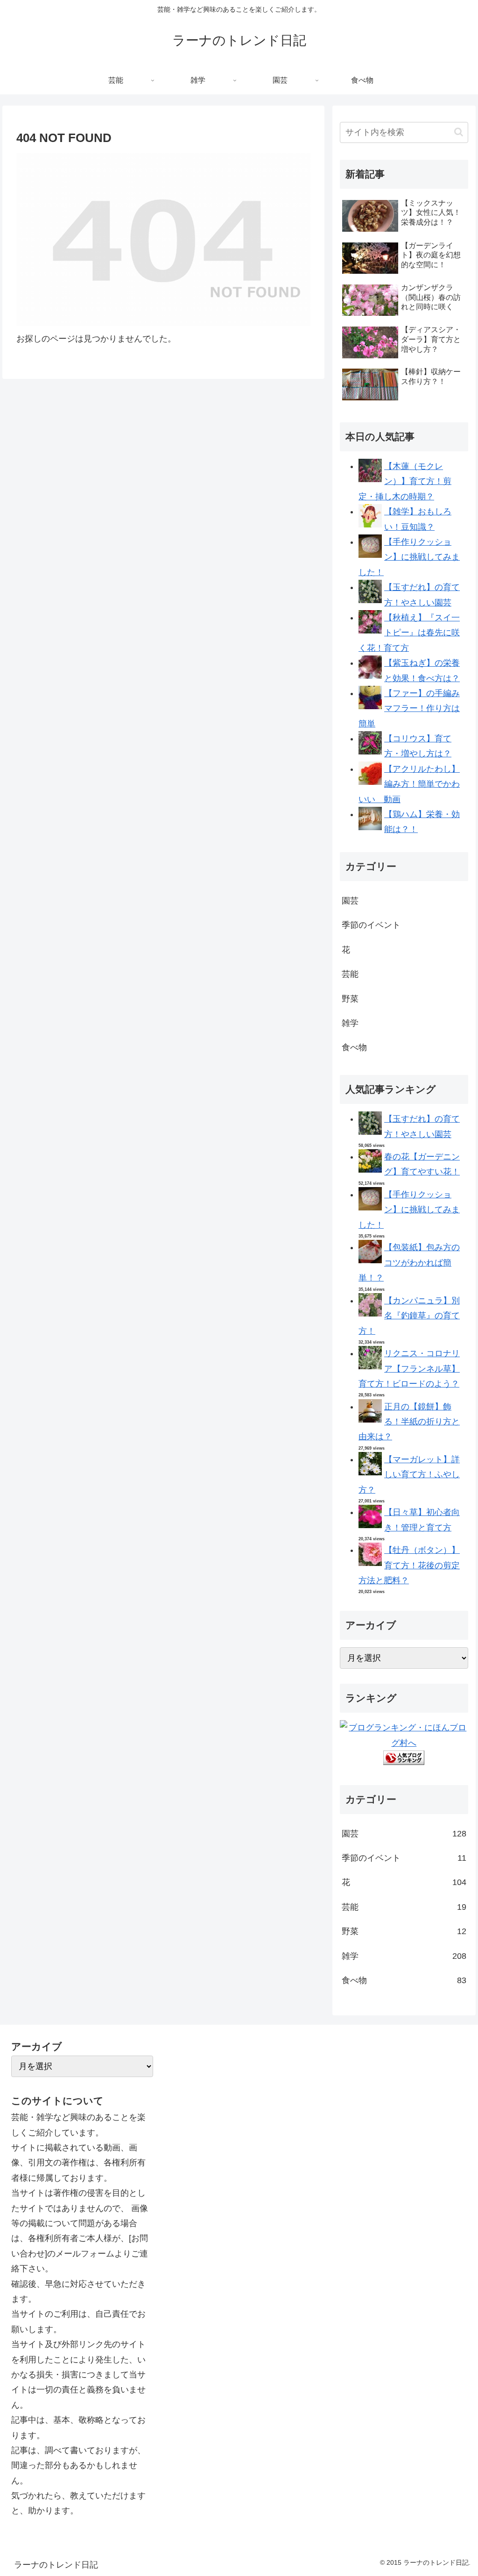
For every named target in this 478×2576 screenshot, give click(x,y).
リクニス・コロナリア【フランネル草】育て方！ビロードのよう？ (409, 1369)
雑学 (350, 1023)
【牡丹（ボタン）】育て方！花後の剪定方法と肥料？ (409, 1565)
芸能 (350, 974)
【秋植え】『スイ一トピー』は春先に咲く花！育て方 (409, 633)
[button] (459, 132)
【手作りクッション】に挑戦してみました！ (409, 557)
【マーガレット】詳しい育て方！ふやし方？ (409, 1475)
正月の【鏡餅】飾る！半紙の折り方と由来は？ (409, 1422)
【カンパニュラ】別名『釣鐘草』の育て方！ (409, 1316)
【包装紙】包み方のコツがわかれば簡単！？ (409, 1263)
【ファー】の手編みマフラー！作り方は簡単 (409, 708)
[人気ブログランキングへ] (404, 1762)
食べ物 (354, 1047)
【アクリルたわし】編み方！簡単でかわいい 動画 (409, 784)
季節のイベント (371, 925)
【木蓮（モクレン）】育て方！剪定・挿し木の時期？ (405, 481)
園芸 (350, 901)
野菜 (350, 999)
